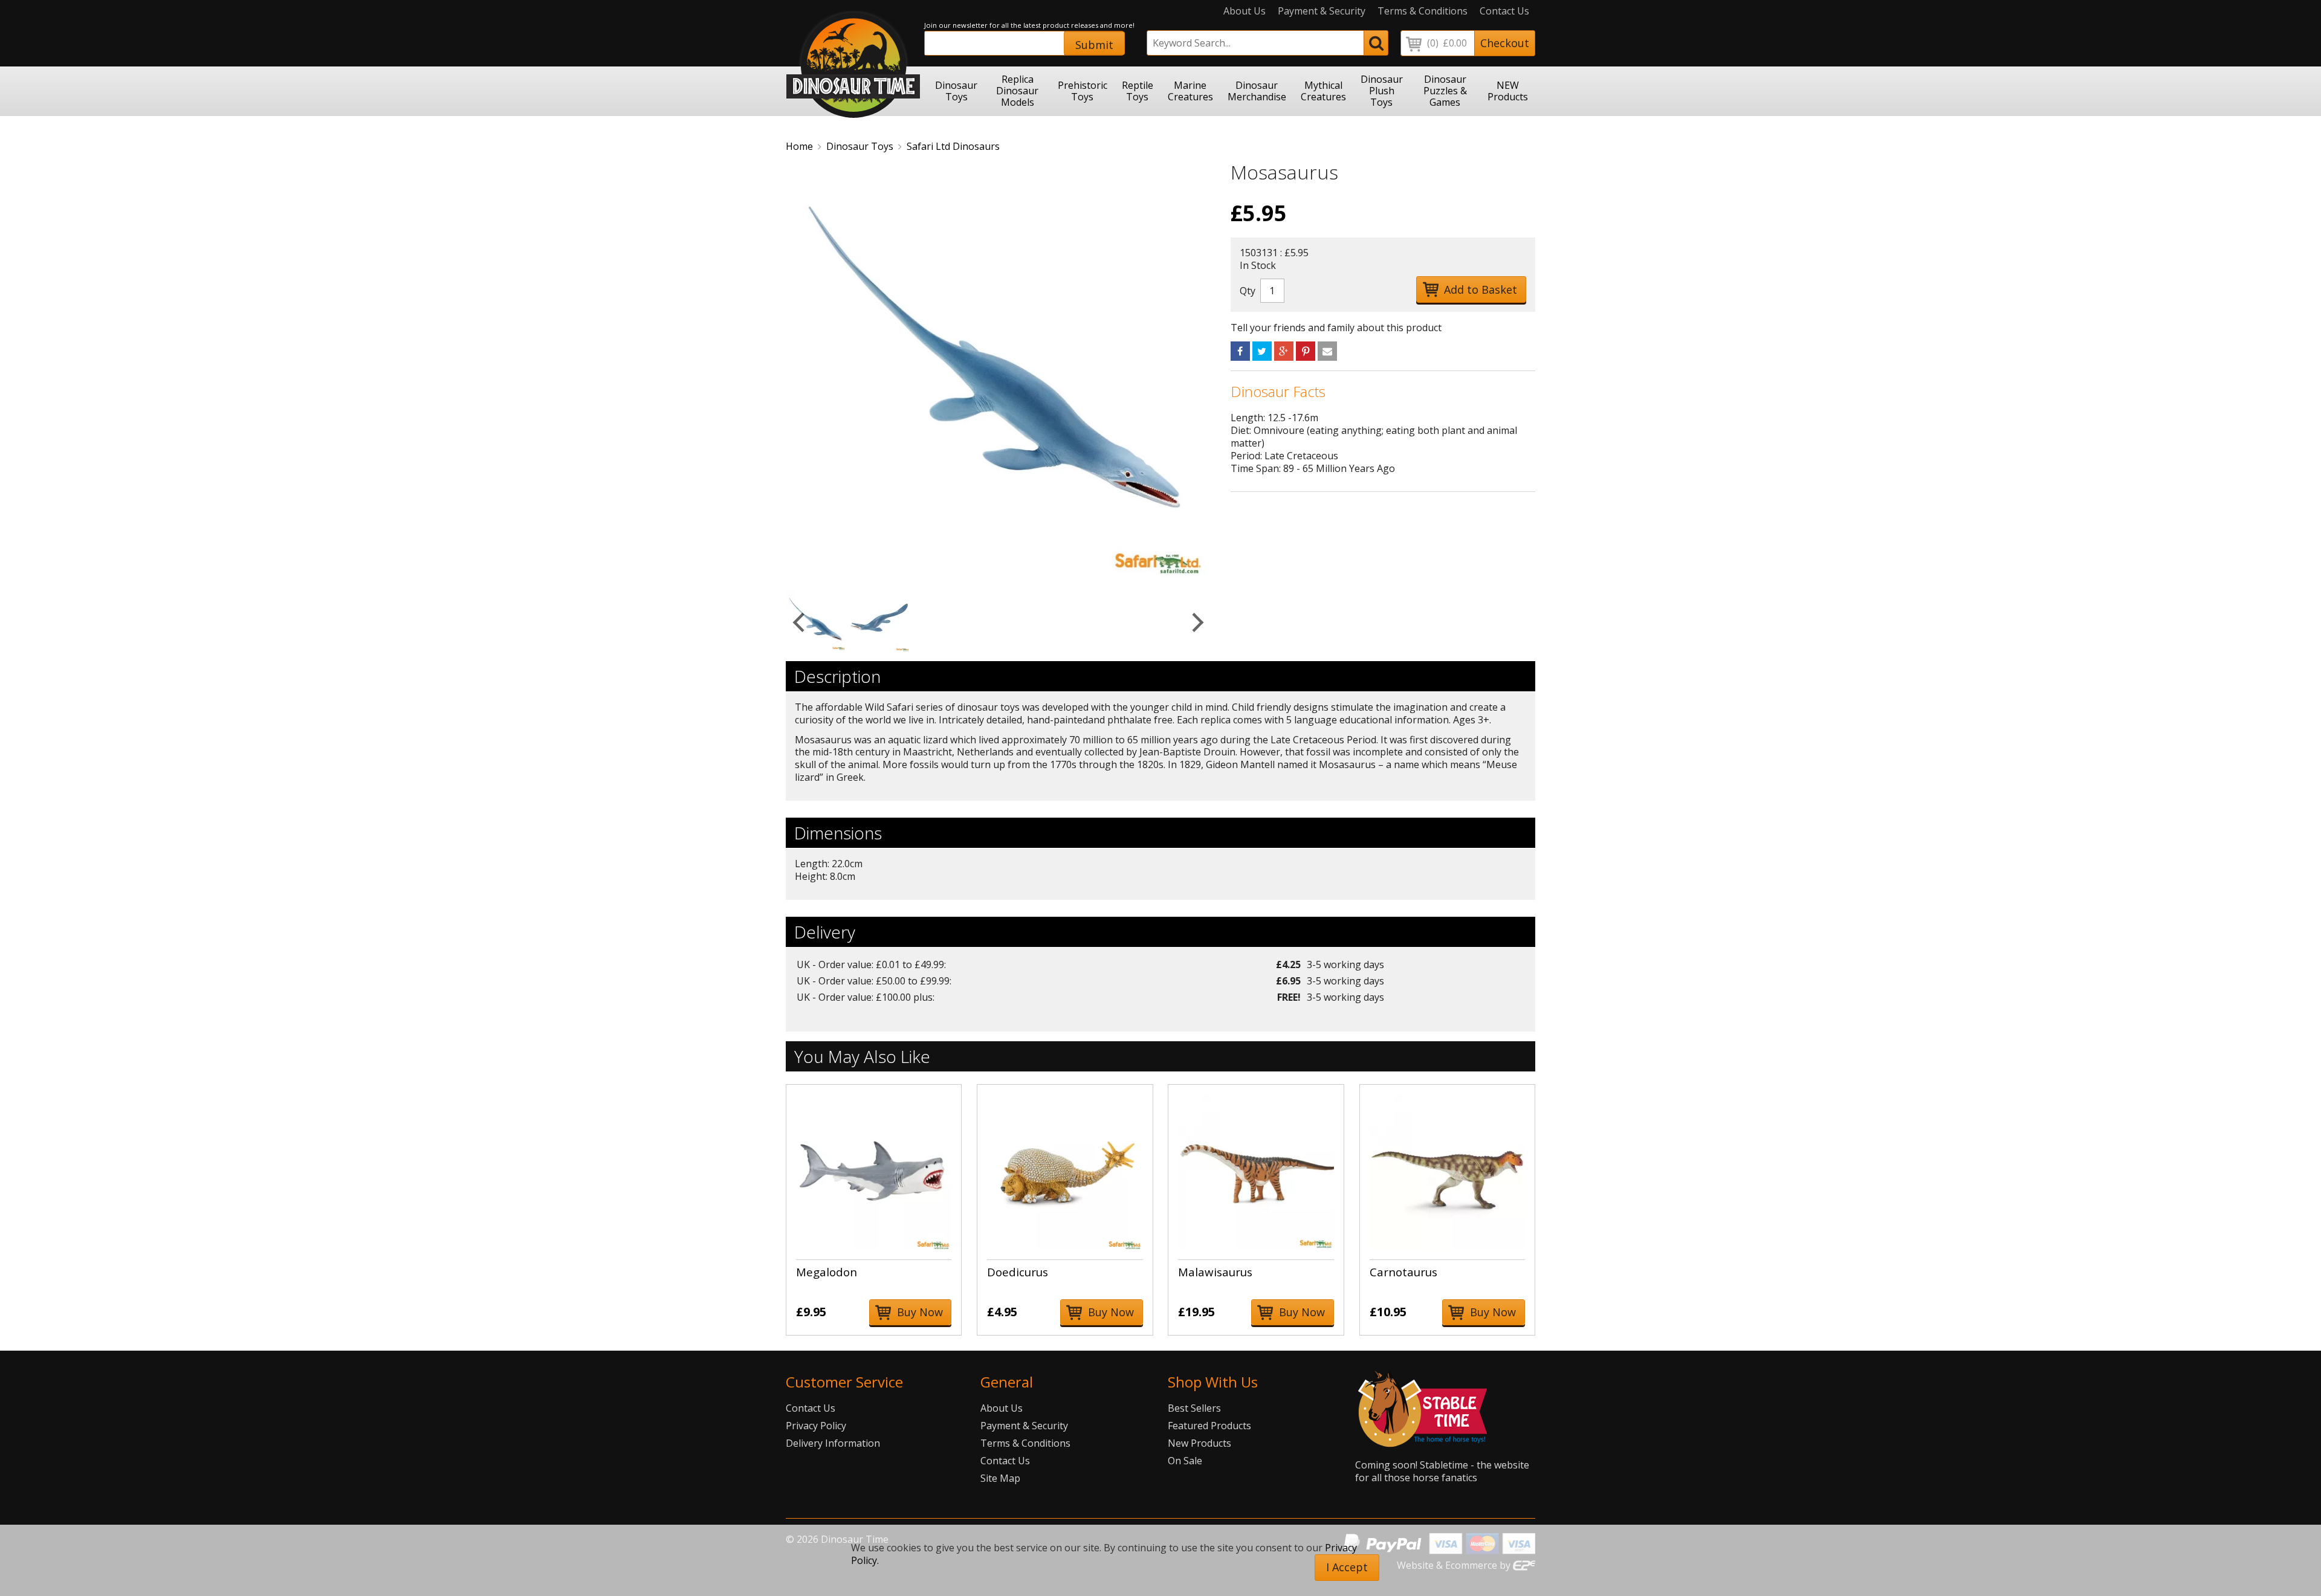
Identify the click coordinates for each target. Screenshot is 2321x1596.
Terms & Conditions (1423, 11)
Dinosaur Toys (860, 146)
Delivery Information (833, 1443)
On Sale (1185, 1461)
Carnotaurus (1403, 1272)
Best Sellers (1194, 1408)
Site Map (1000, 1478)
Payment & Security (1322, 11)
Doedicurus (1018, 1272)
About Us (1245, 11)
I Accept (1347, 1567)
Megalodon (827, 1272)
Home (799, 146)
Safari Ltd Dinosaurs (953, 146)
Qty (1248, 291)
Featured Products (1209, 1426)
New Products (1199, 1443)
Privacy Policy (816, 1426)
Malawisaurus (1215, 1272)
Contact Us (1504, 11)
